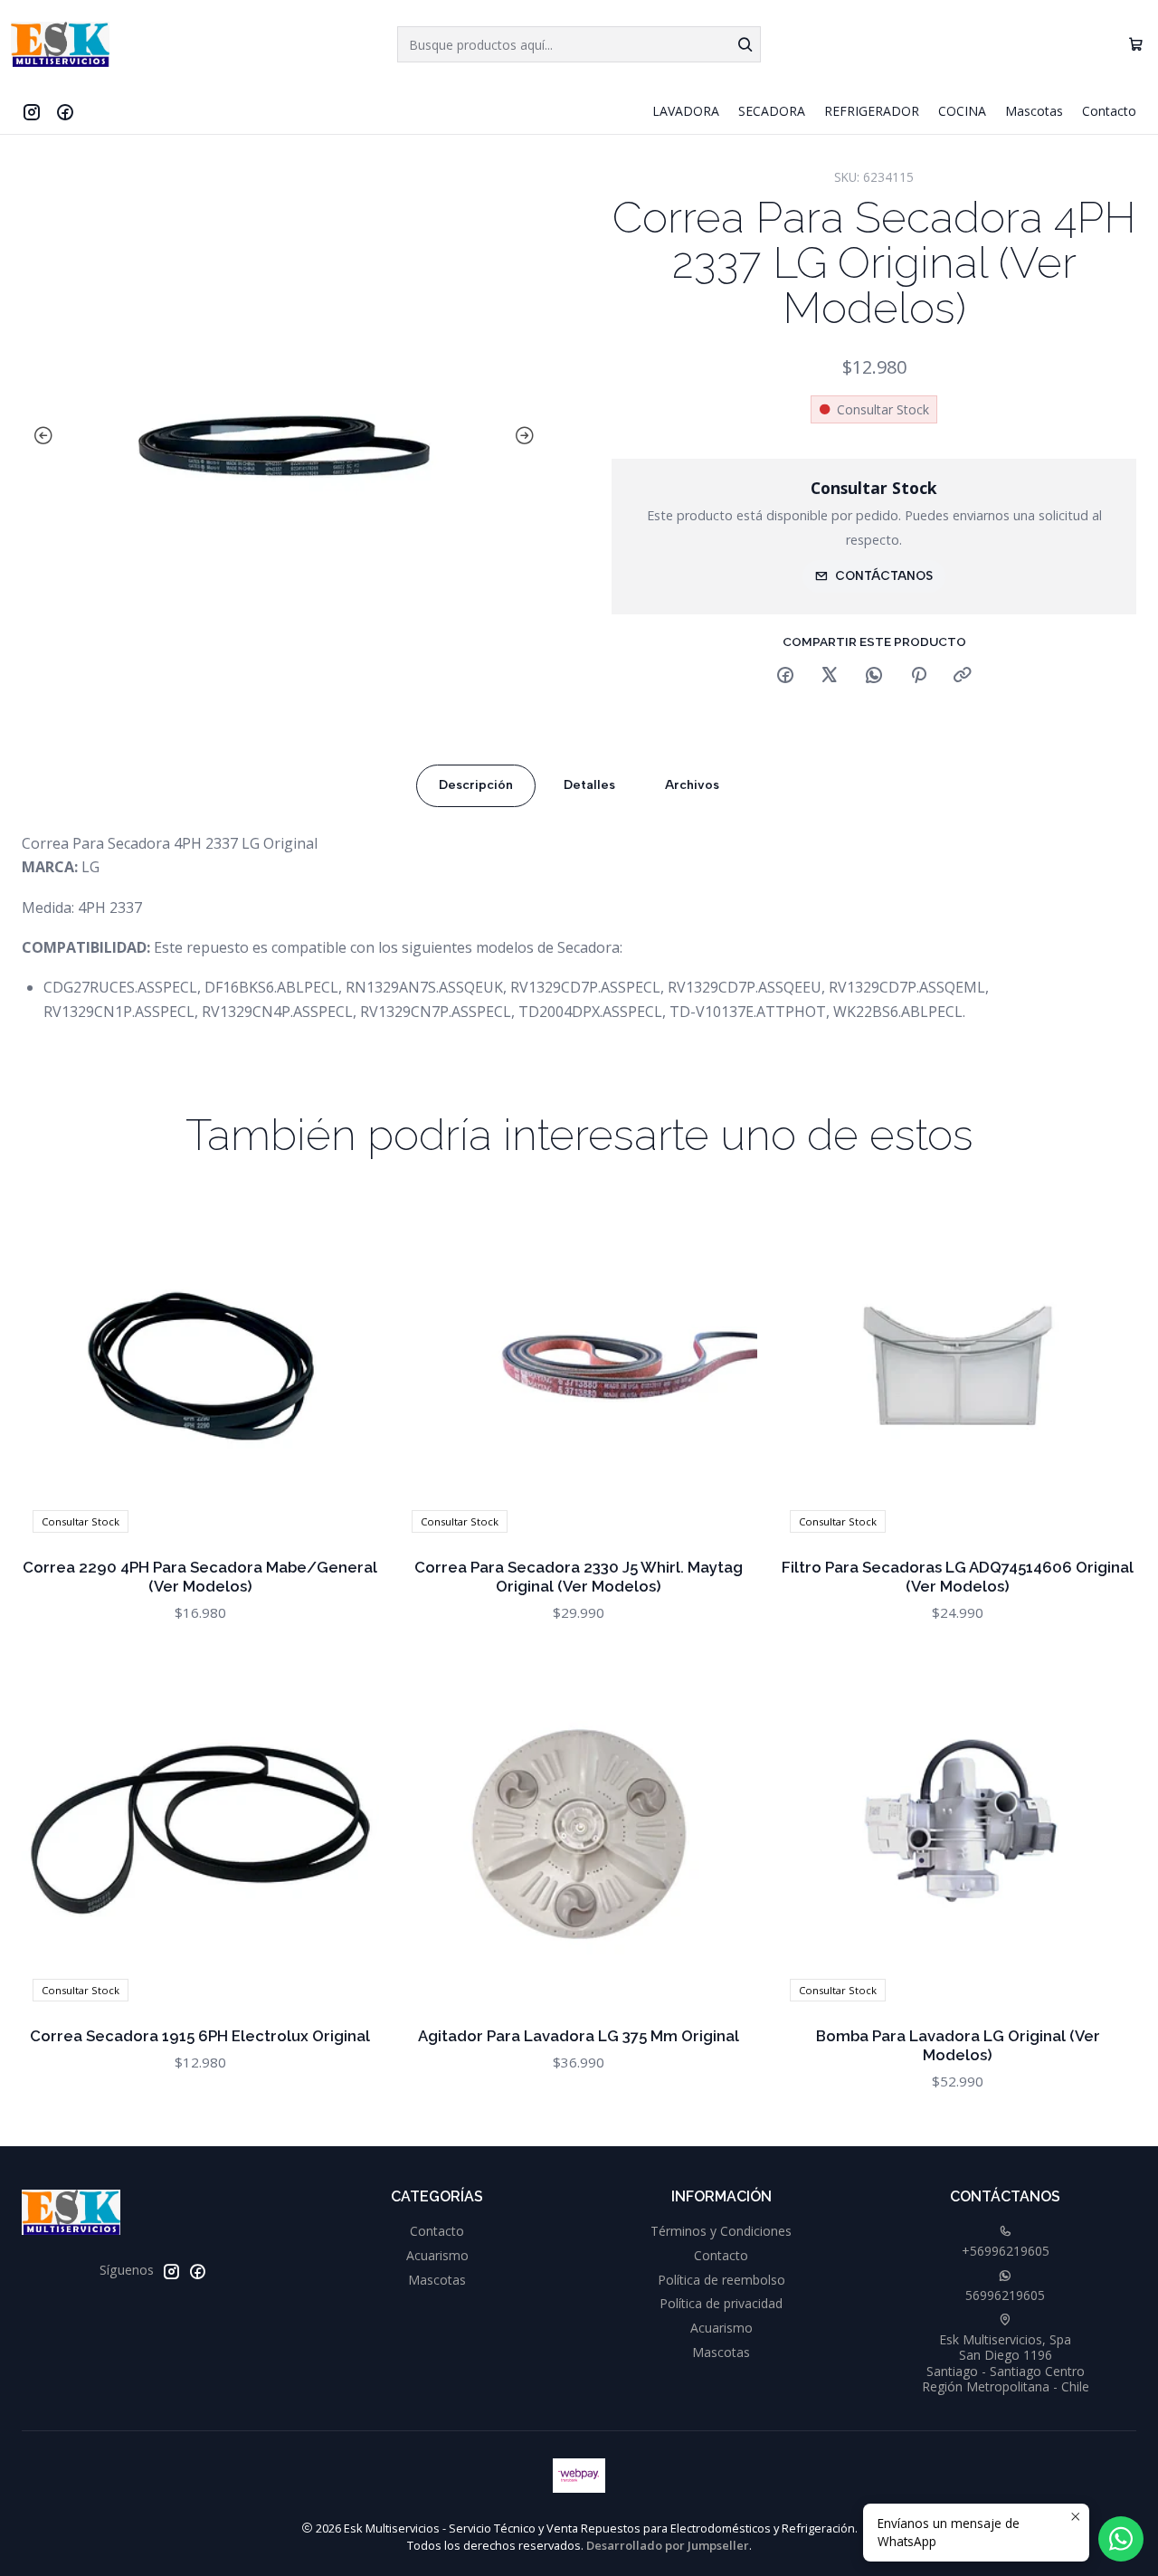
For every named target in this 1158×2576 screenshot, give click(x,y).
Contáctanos (884, 575)
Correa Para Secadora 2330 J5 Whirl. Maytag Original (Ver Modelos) (579, 1577)
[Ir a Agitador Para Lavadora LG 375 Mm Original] (579, 1835)
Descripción (476, 785)
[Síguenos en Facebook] (65, 111)
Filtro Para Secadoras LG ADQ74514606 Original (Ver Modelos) (958, 1577)
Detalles (589, 785)
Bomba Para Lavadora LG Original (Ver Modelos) (958, 2045)
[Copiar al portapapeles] (963, 676)
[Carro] (1136, 45)
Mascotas (437, 2280)
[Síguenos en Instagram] (32, 111)
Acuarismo (437, 2255)
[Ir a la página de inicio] (60, 44)
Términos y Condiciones (721, 2231)
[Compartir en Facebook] (785, 676)
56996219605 (1005, 2295)
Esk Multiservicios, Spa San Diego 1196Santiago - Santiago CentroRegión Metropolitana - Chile (1006, 2363)
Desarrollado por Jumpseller (668, 2545)
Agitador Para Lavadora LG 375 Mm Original (579, 2036)
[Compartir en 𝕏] (830, 676)
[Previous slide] (40, 436)
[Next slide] (528, 436)
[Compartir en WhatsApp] (874, 676)
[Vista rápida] (346, 1365)
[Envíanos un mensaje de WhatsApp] (1121, 2539)
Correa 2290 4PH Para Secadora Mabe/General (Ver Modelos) (200, 1577)
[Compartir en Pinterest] (918, 676)
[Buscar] (745, 44)
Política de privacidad (721, 2303)
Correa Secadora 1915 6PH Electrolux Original (200, 2036)
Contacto (437, 2231)
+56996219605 (1006, 2251)
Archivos (692, 785)
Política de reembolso (721, 2280)
